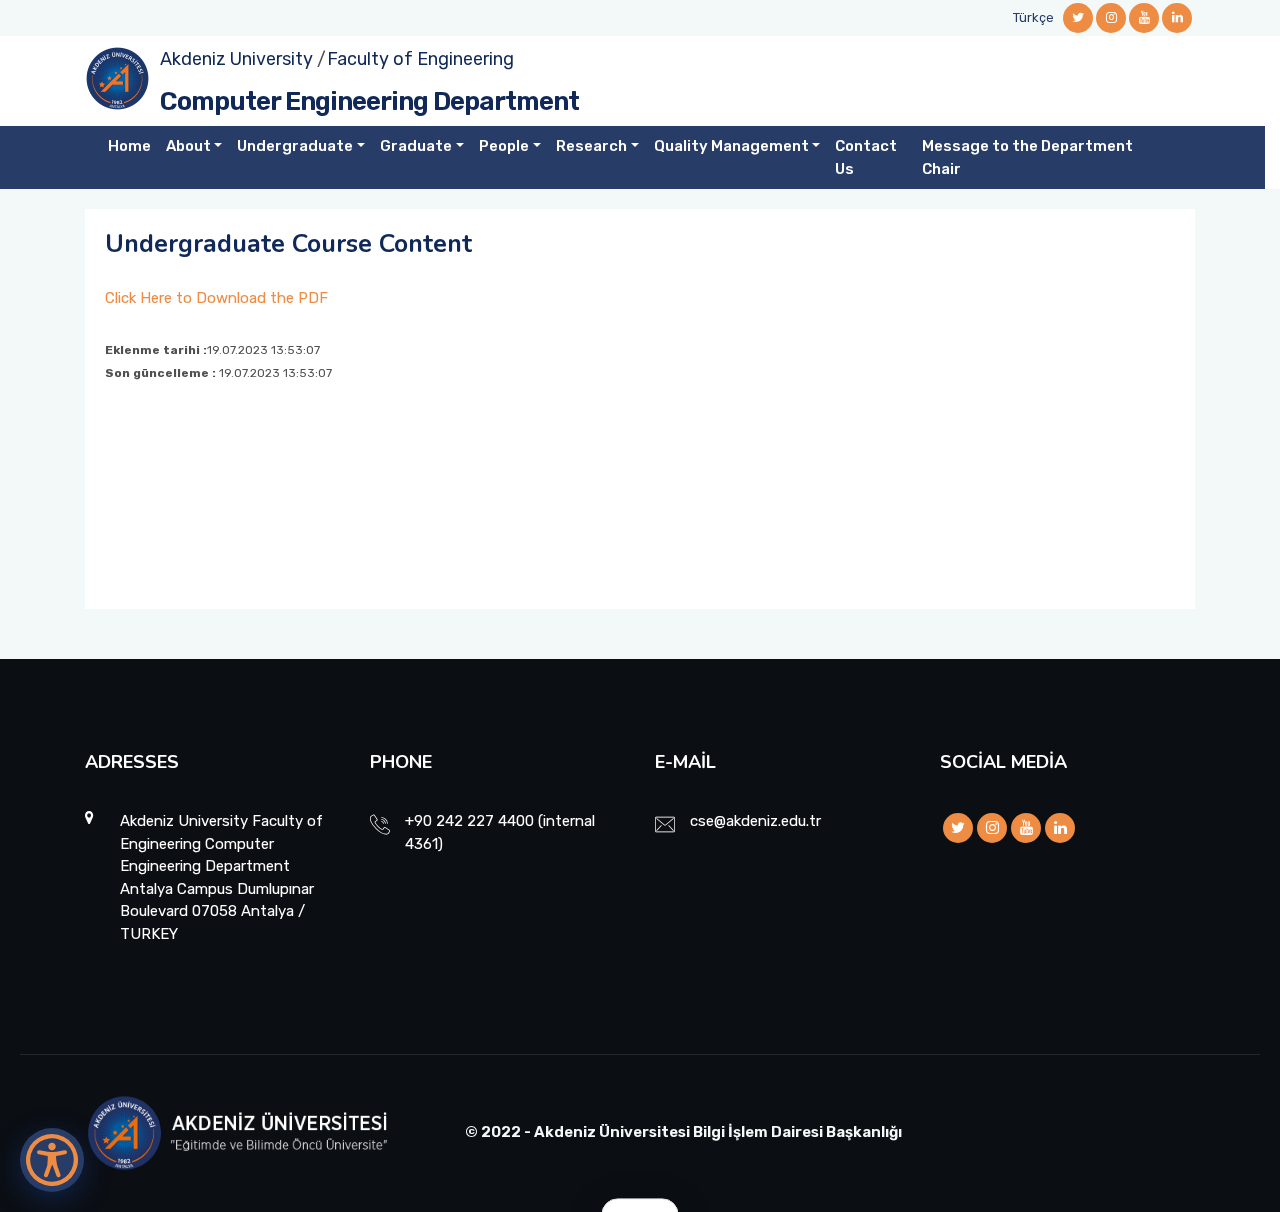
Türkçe (1033, 17)
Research (591, 146)
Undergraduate (295, 146)
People (504, 146)
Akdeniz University (236, 59)
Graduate (416, 146)
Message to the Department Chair (1027, 157)
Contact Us (866, 157)
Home (129, 146)
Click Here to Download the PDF (216, 298)
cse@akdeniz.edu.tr (755, 821)
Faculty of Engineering (420, 59)
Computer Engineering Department (369, 101)
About (188, 146)
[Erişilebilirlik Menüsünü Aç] (52, 1160)
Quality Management (731, 146)
